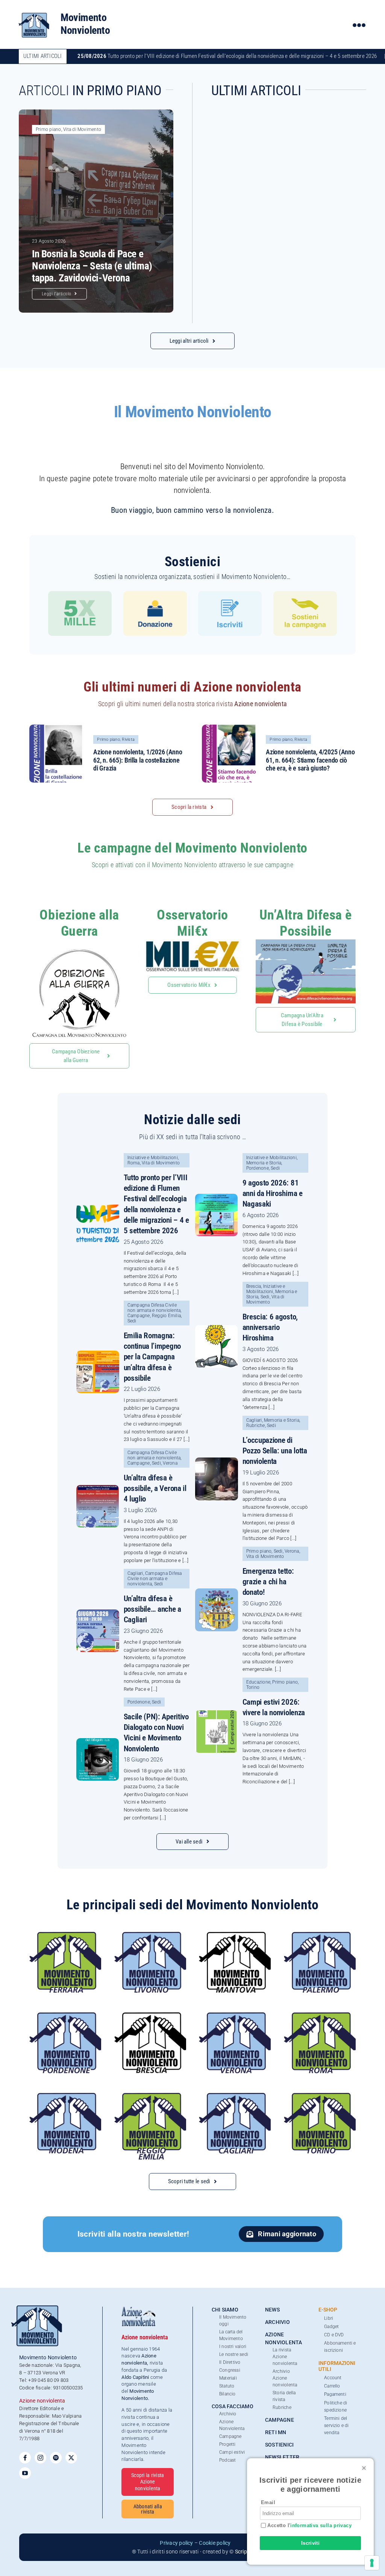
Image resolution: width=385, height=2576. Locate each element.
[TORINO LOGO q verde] (320, 2096)
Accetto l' (309, 2525)
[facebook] (25, 2458)
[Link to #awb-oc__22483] (359, 25)
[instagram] (40, 2458)
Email (268, 2502)
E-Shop (328, 2310)
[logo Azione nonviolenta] (138, 2309)
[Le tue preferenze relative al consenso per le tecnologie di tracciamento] (372, 2563)
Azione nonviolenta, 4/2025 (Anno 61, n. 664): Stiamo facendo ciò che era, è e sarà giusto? (310, 760)
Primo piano (49, 129)
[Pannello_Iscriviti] (230, 594)
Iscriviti (311, 2543)
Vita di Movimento (82, 129)
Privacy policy (176, 2543)
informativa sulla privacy (321, 2525)
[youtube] (25, 2473)
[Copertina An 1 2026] (58, 727)
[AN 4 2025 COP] (231, 727)
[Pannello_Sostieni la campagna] (305, 594)
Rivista (128, 739)
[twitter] (71, 2458)
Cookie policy (215, 2543)
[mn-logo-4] (34, 13)
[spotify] (56, 2458)
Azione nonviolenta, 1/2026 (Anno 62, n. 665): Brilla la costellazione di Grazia (138, 760)
